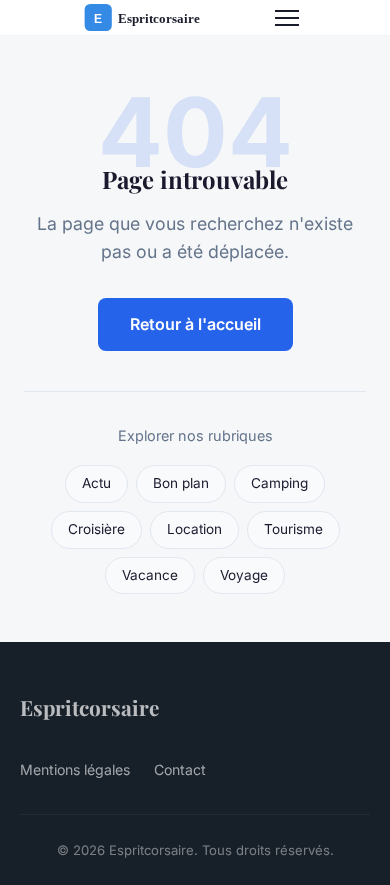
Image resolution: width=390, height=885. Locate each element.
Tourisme (293, 529)
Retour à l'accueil (195, 324)
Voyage (244, 575)
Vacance (150, 575)
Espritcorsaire (89, 707)
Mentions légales (75, 769)
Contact (180, 769)
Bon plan (181, 483)
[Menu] (287, 18)
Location (194, 529)
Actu (96, 483)
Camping (279, 483)
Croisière (96, 529)
